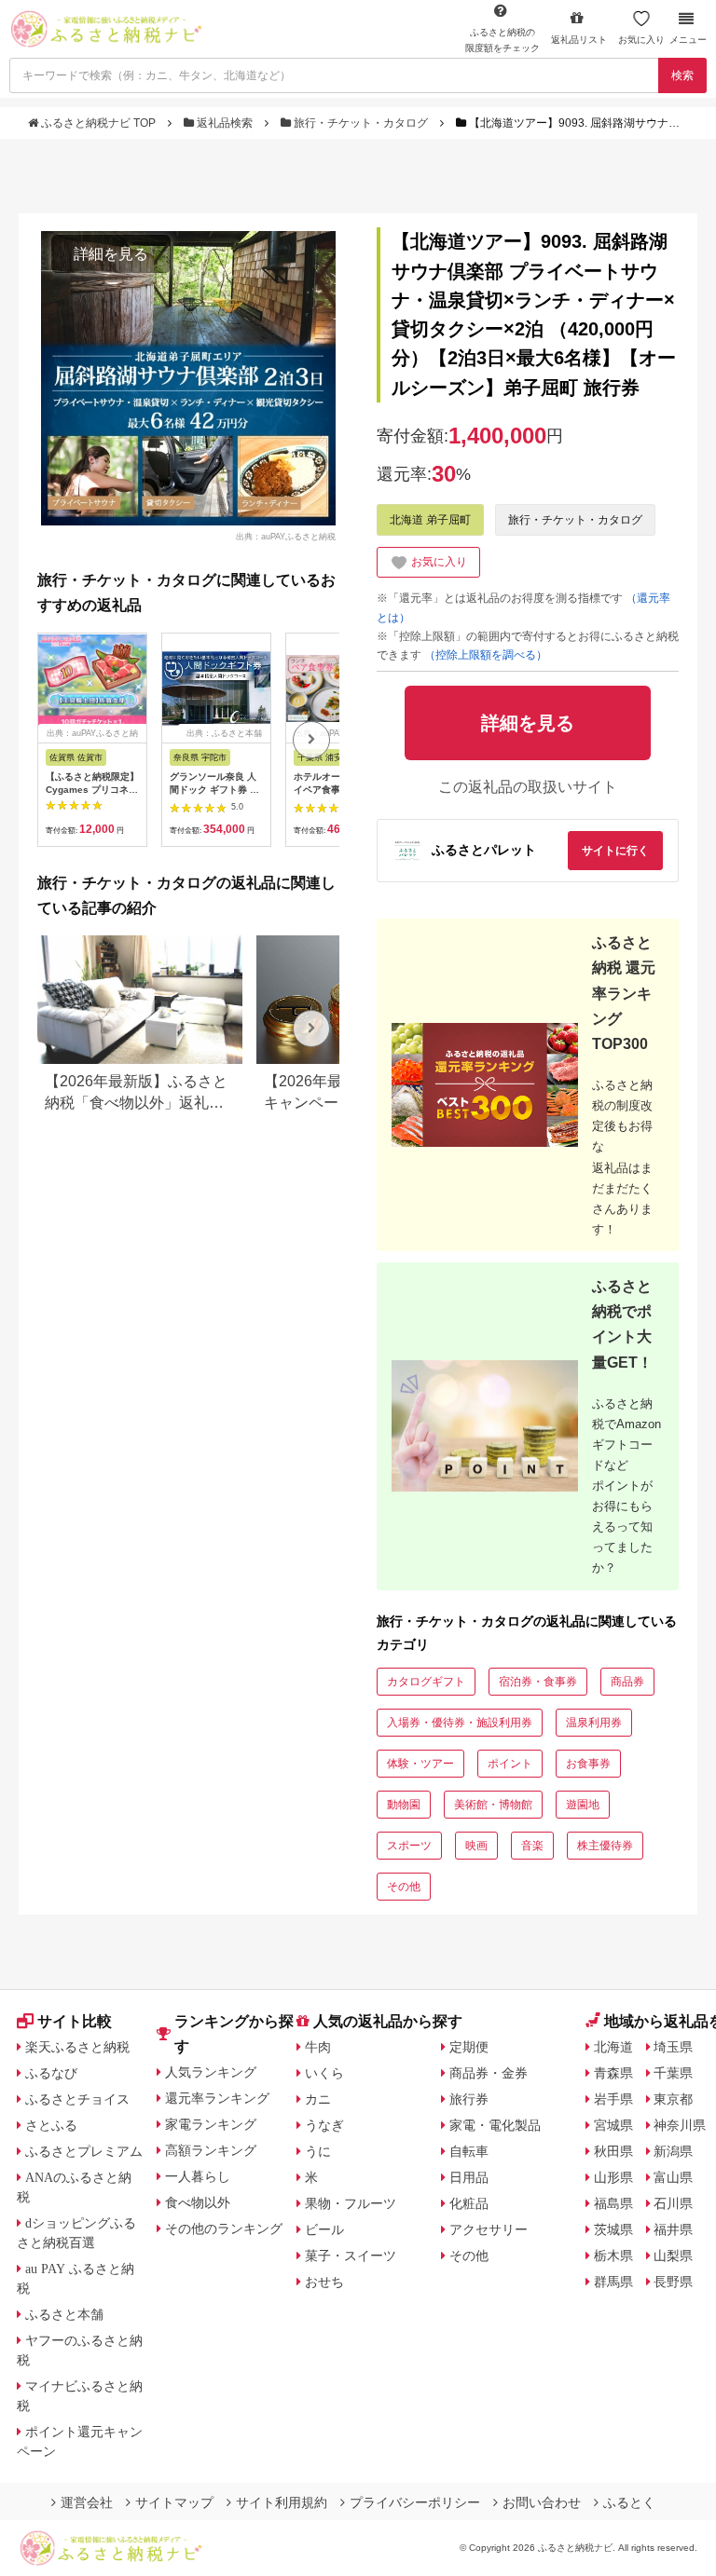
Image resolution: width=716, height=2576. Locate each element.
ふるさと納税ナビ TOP (98, 123)
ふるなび (51, 2073)
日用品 (469, 2177)
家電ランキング (211, 2124)
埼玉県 (673, 2047)
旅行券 (469, 2099)
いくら (324, 2073)
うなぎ (324, 2125)
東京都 (673, 2099)
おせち (324, 2282)
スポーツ (409, 1846)
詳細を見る (111, 254)
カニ (318, 2099)
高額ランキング (211, 2150)
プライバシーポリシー (415, 2502)
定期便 (469, 2047)
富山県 (673, 2177)
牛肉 (318, 2047)
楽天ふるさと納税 (77, 2047)
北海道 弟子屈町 (430, 520)
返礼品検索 (225, 123)
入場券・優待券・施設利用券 (460, 1723)
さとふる (51, 2125)
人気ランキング (211, 2072)
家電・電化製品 (495, 2125)
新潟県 (673, 2151)
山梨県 (673, 2256)
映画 (476, 1846)
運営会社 (87, 2502)
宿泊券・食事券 (538, 1682)
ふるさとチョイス (77, 2099)
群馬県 (613, 2282)
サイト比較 (75, 2021)
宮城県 (613, 2125)
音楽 (532, 1846)
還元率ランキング (217, 2098)
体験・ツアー (420, 1764)
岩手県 (613, 2099)
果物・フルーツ (351, 2203)
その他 (404, 1887)
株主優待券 (605, 1846)
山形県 (613, 2177)
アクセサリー (489, 2229)
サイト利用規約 (282, 2502)
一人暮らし (198, 2176)
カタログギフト (426, 1682)
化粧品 (469, 2203)
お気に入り (641, 40)
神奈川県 (680, 2125)
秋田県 (613, 2151)
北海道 (613, 2047)
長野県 (673, 2282)
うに (318, 2151)
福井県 (673, 2229)
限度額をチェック (503, 40)
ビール (324, 2229)
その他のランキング (224, 2228)
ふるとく (629, 2502)
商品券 (627, 1682)
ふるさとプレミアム (84, 2151)
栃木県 (613, 2256)
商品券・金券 (489, 2073)
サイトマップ (174, 2502)
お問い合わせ (542, 2502)
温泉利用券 (594, 1723)
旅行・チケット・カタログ (361, 123)
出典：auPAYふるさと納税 (286, 536)
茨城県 (613, 2229)
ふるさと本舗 (64, 2314)
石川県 (673, 2203)
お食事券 (588, 1764)
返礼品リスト (579, 40)
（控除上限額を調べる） (486, 655)
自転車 (469, 2151)
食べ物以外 (198, 2202)
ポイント (510, 1764)
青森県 (613, 2073)
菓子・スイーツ (351, 2256)
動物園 (404, 1805)
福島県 (613, 2203)
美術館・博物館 (493, 1805)
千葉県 (673, 2073)
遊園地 (583, 1805)
